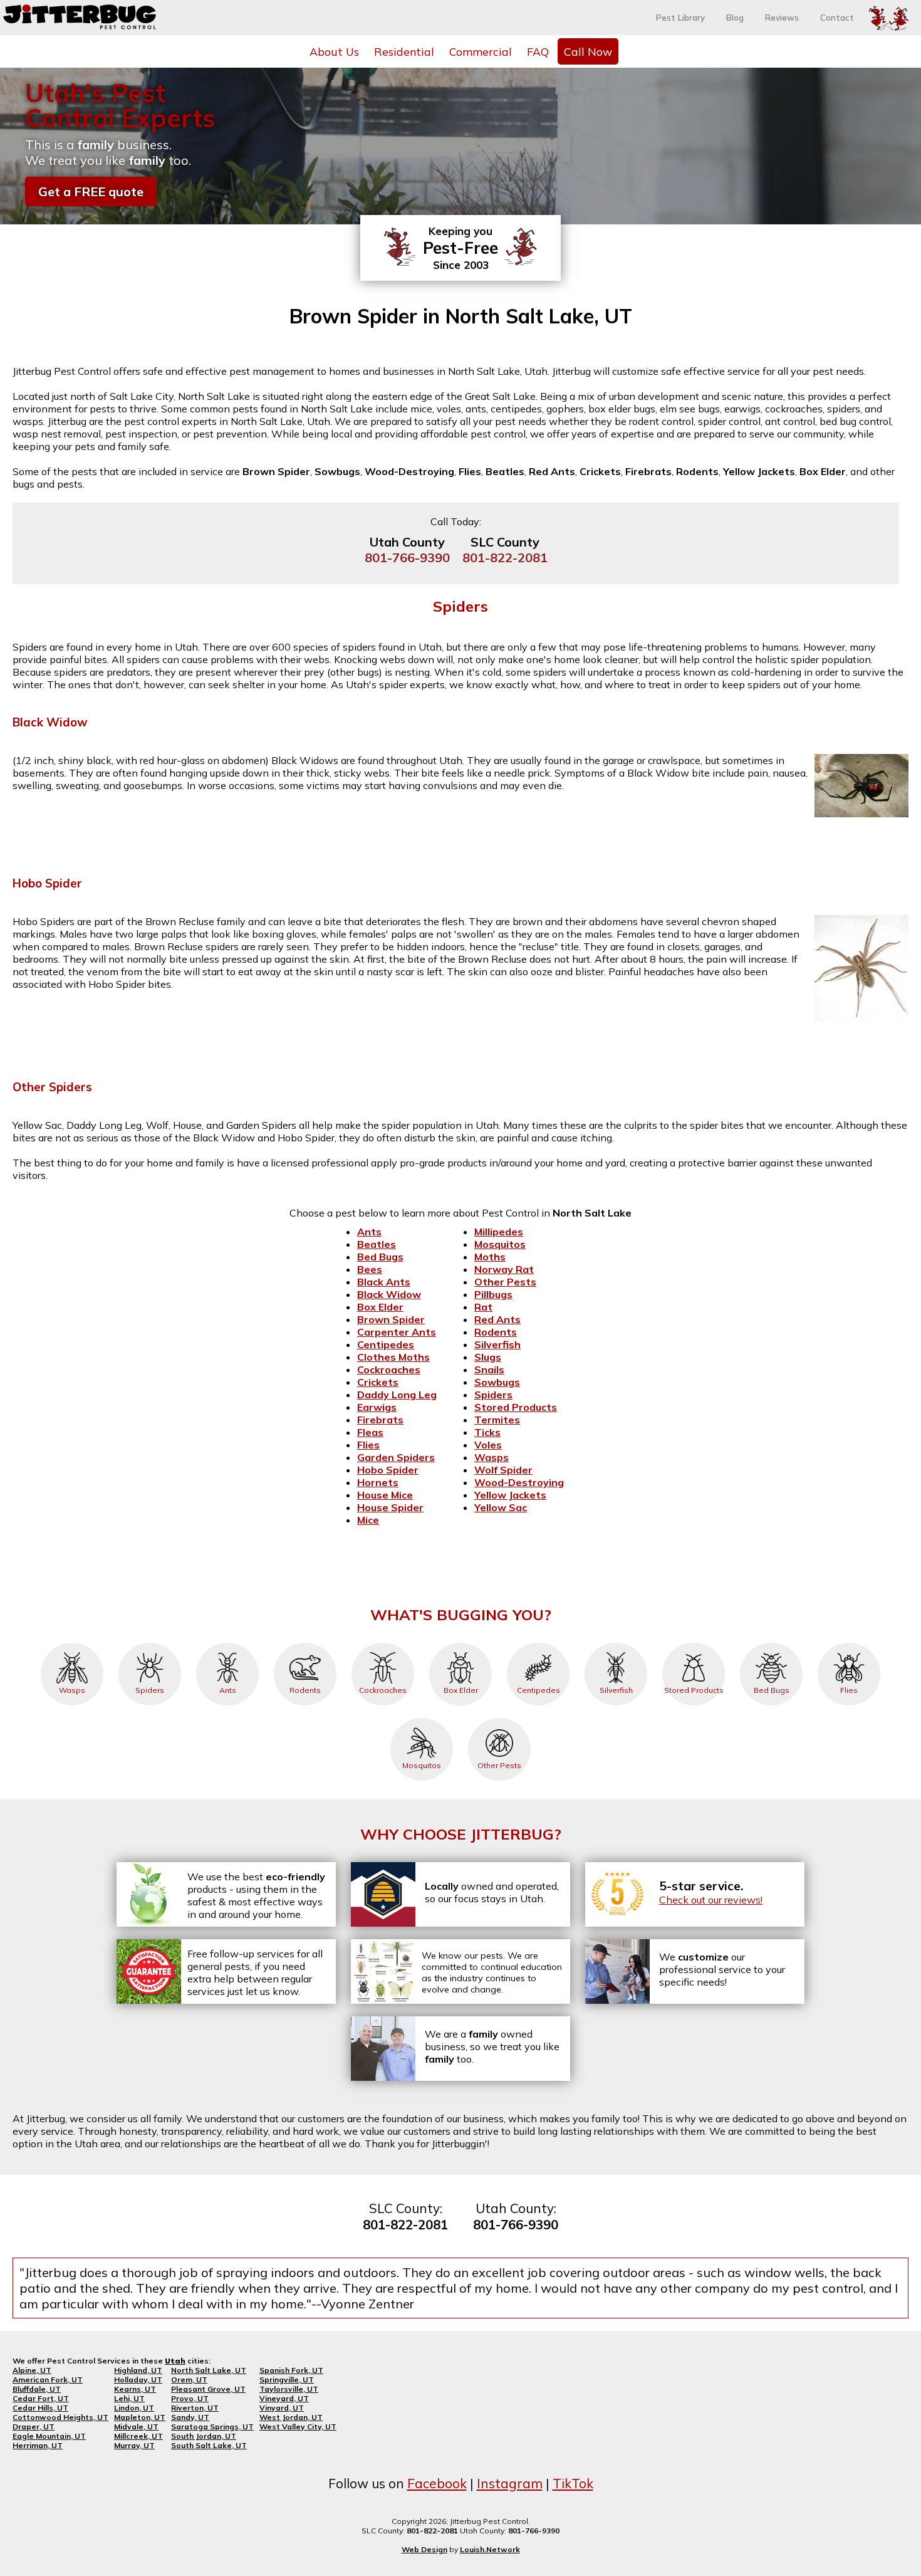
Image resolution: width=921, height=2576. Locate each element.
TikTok (573, 2483)
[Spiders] (150, 1643)
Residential (404, 51)
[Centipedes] (538, 1643)
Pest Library (680, 18)
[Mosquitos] (422, 1718)
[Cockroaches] (383, 1643)
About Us (334, 51)
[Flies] (849, 1643)
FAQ (538, 51)
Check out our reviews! (711, 1900)
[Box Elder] (460, 1643)
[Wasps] (72, 1643)
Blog (735, 18)
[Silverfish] (616, 1643)
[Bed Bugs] (771, 1643)
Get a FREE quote (91, 191)
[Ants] (227, 1643)
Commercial (481, 51)
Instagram (510, 2483)
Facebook (437, 2483)
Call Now (588, 51)
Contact (837, 18)
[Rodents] (305, 1643)
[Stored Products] (694, 1643)
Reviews (782, 18)
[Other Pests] (499, 1718)
